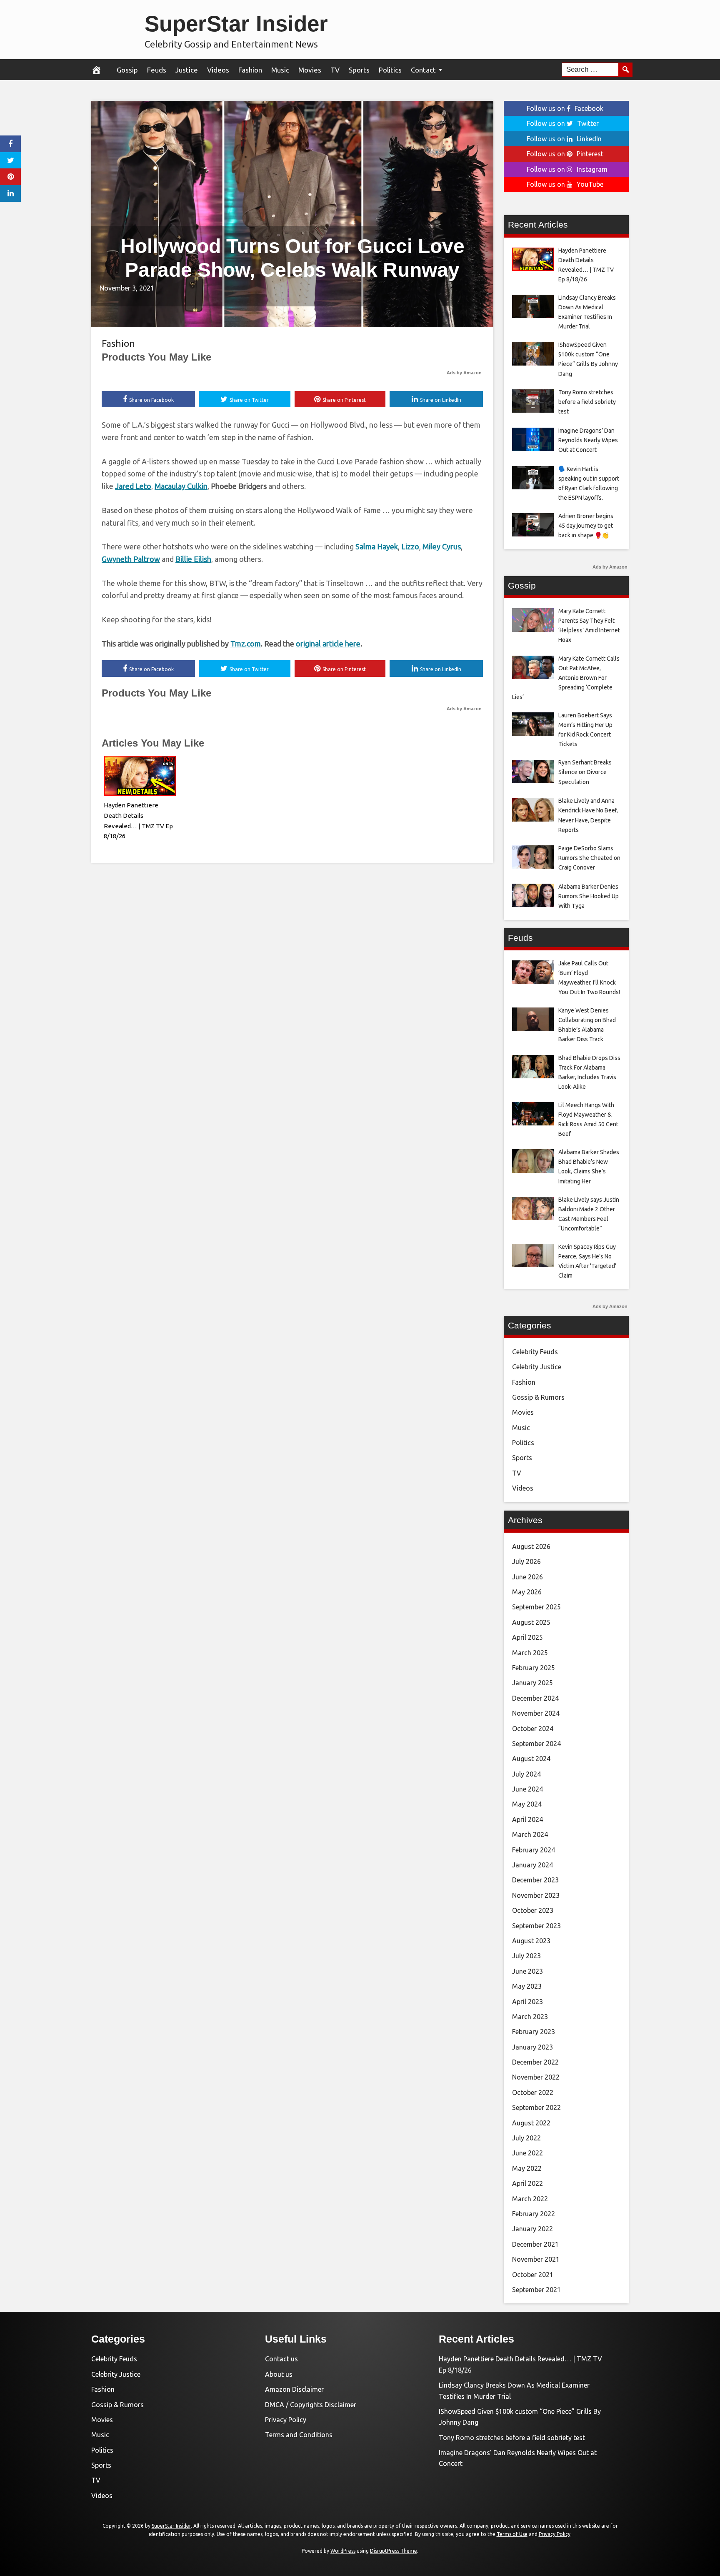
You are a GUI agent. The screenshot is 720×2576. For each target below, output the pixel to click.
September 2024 (536, 1744)
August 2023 (531, 1941)
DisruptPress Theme (394, 2551)
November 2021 (536, 2259)
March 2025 (530, 1653)
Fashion (250, 70)
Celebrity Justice (537, 1367)
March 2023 (530, 2017)
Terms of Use (512, 2534)
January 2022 (532, 2229)
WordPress (343, 2551)
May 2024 (527, 1804)
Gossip (127, 70)
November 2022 (536, 2077)
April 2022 (527, 2183)
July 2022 (526, 2138)
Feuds (157, 70)
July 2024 (526, 1774)
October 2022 (533, 2092)
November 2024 (536, 1713)
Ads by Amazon (464, 373)
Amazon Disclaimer (294, 2389)
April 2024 (527, 1819)
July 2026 (526, 1561)
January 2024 (532, 1865)
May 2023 (527, 1986)
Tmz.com (246, 644)
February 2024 (534, 1850)
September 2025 (536, 1607)
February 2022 (534, 2214)
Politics (390, 70)
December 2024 (535, 1698)
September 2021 (536, 2290)
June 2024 (527, 1789)
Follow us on (565, 108)
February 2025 (534, 1668)
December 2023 (535, 1880)
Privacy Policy (286, 2420)
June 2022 (527, 2153)
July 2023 (526, 1956)
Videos (218, 70)
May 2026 (527, 1592)
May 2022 (527, 2168)
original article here (328, 644)
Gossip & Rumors (538, 1397)
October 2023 (533, 1910)
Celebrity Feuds (535, 1352)
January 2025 (532, 1683)
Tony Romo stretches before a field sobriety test (512, 2438)
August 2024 (531, 1759)
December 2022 (535, 2062)
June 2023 (527, 1971)
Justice (187, 70)
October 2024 (533, 1729)
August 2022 (531, 2123)
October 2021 (533, 2275)
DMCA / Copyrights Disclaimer (311, 2405)
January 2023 (532, 2047)
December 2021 (535, 2244)
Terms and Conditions (299, 2435)
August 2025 (531, 1622)
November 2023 (536, 1895)
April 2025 (527, 1637)
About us (279, 2374)
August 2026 (531, 1546)
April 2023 (527, 2002)
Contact (423, 70)
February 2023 (534, 2032)
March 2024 (530, 1834)
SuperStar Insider (236, 24)
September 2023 (536, 1926)
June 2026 (527, 1577)
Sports (359, 70)
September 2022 (536, 2107)
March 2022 (530, 2199)
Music (280, 70)
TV (335, 70)
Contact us (281, 2359)
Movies (310, 70)
